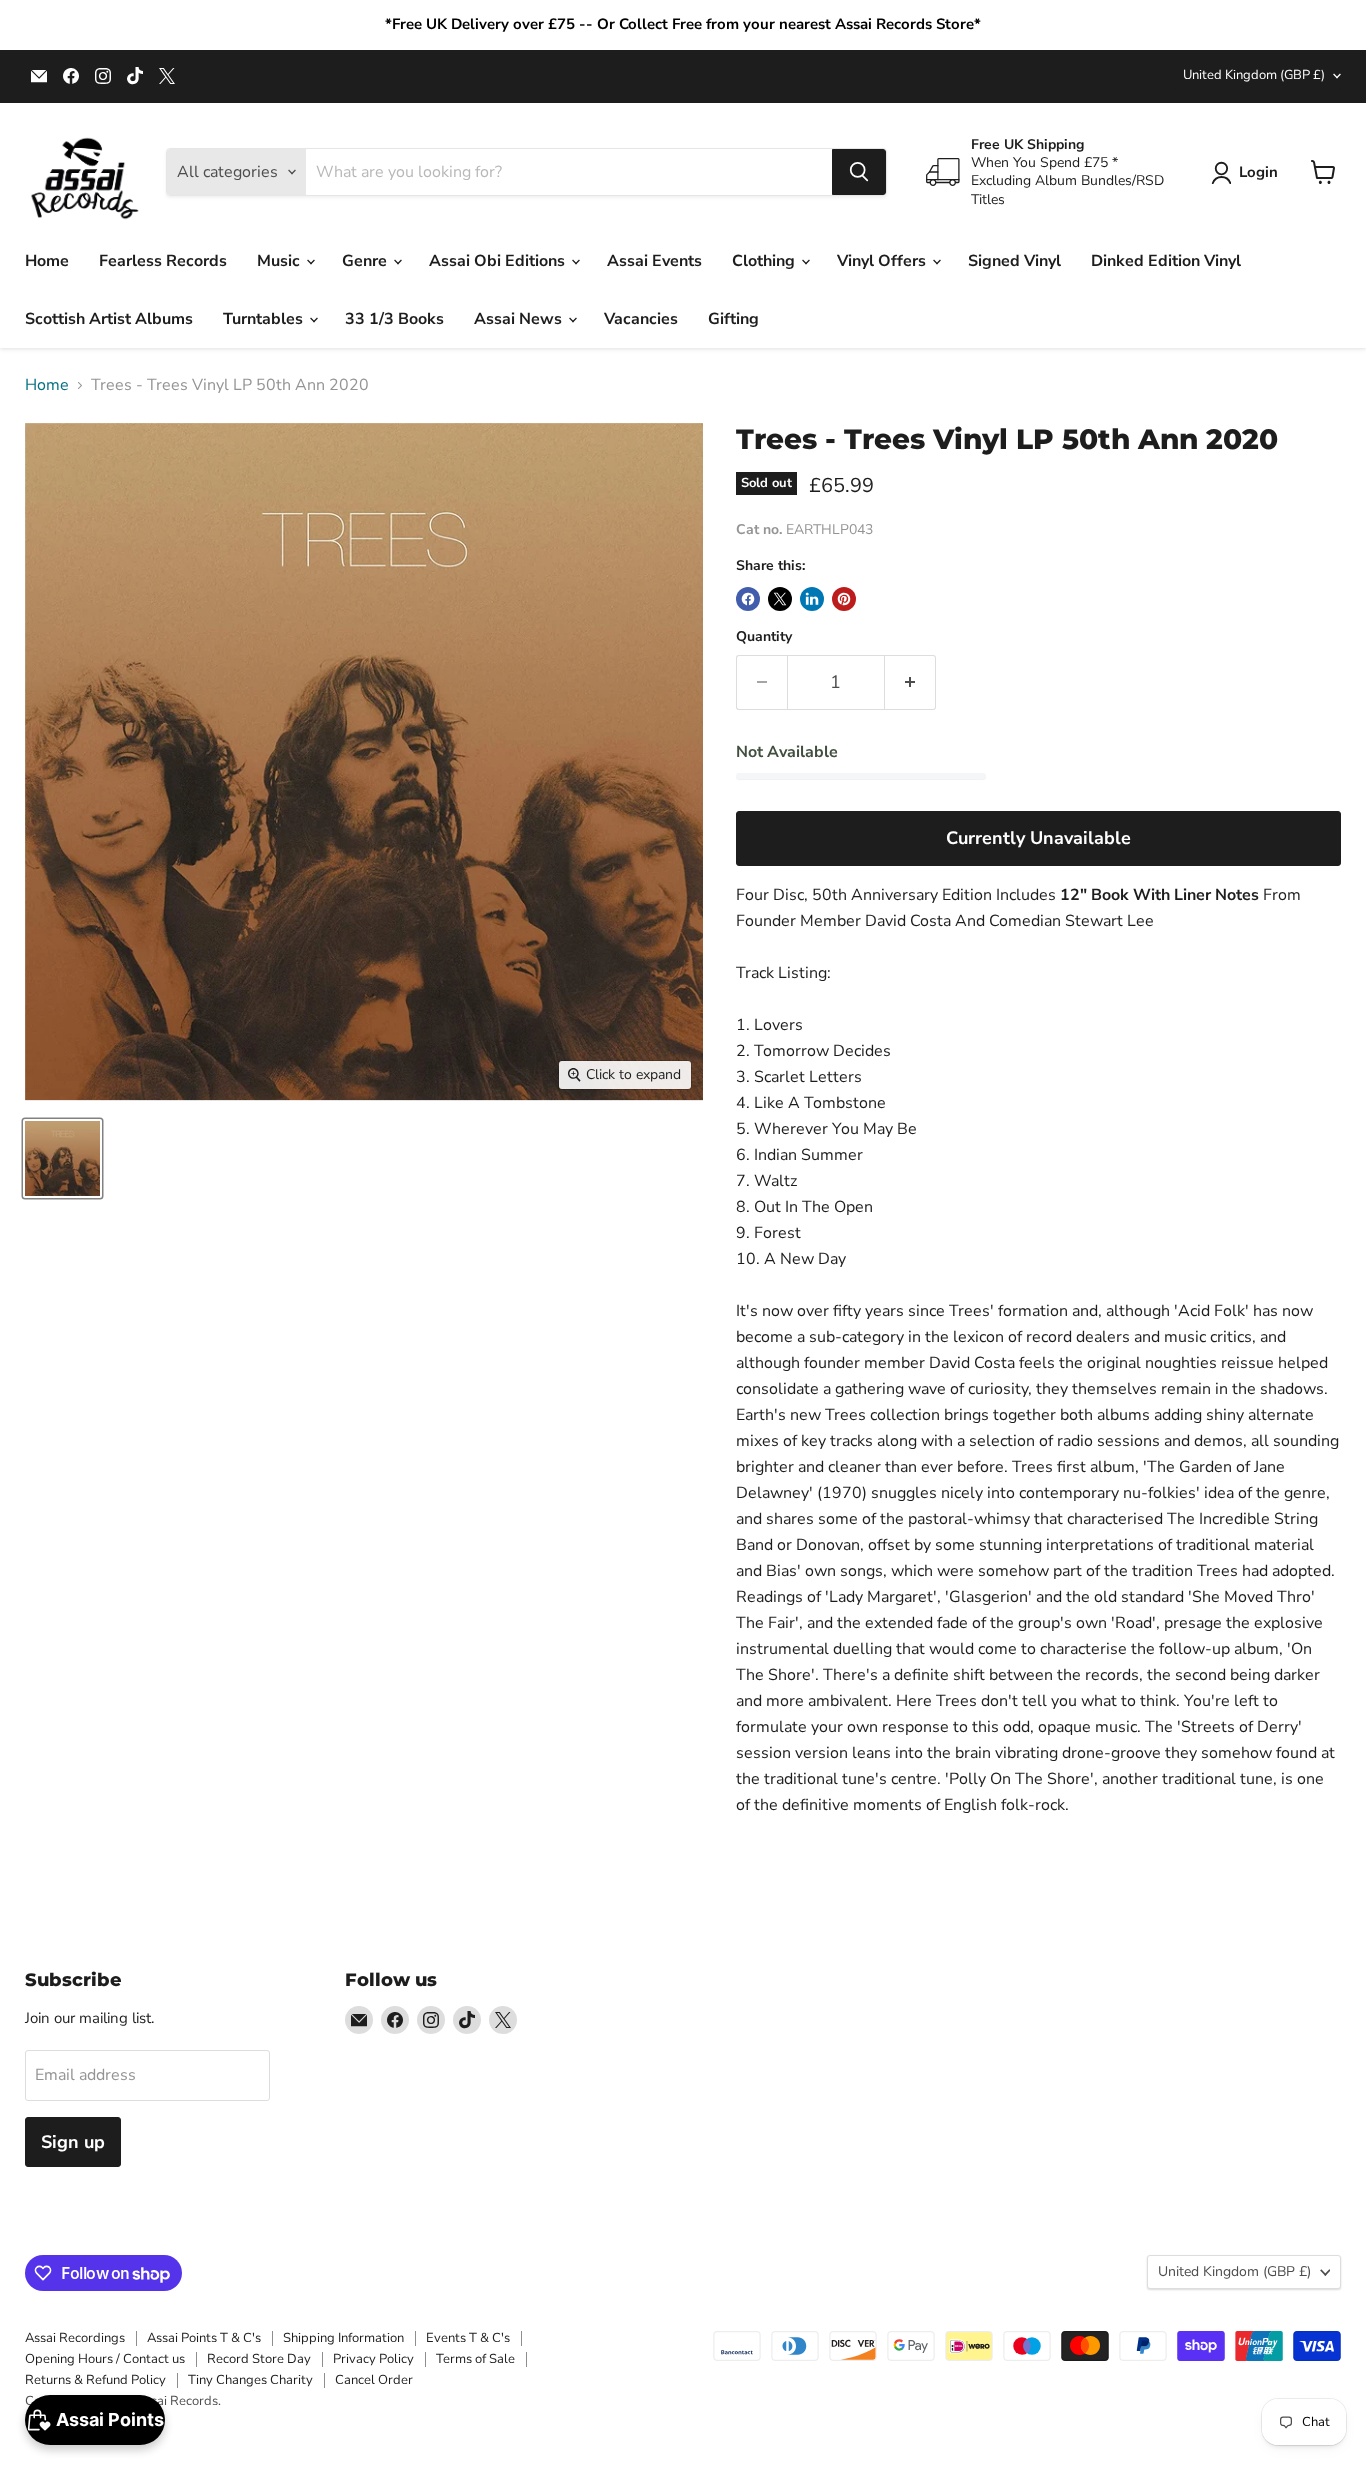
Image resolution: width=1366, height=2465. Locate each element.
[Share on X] (780, 599)
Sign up (73, 2142)
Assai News (520, 319)
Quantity (764, 637)
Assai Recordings (75, 2338)
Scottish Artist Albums (109, 319)
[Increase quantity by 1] (910, 682)
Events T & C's (468, 2338)
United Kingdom (1254, 75)
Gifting (733, 319)
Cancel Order (374, 2380)
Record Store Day (259, 2359)
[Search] (859, 172)
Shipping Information (343, 2338)
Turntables (265, 319)
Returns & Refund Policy (95, 2380)
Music (280, 261)
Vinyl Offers (883, 261)
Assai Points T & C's (204, 2338)
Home (47, 261)
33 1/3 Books (394, 319)
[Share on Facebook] (748, 599)
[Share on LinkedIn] (812, 599)
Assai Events (654, 261)
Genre (366, 261)
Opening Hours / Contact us (105, 2359)
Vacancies (641, 319)
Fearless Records (163, 261)
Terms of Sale (475, 2359)
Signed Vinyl (1014, 261)
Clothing (765, 261)
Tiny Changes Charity (250, 2380)
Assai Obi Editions (499, 261)
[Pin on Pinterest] (844, 599)
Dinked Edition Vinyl (1166, 261)
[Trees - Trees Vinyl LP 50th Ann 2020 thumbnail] (62, 1158)
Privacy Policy (373, 2359)
